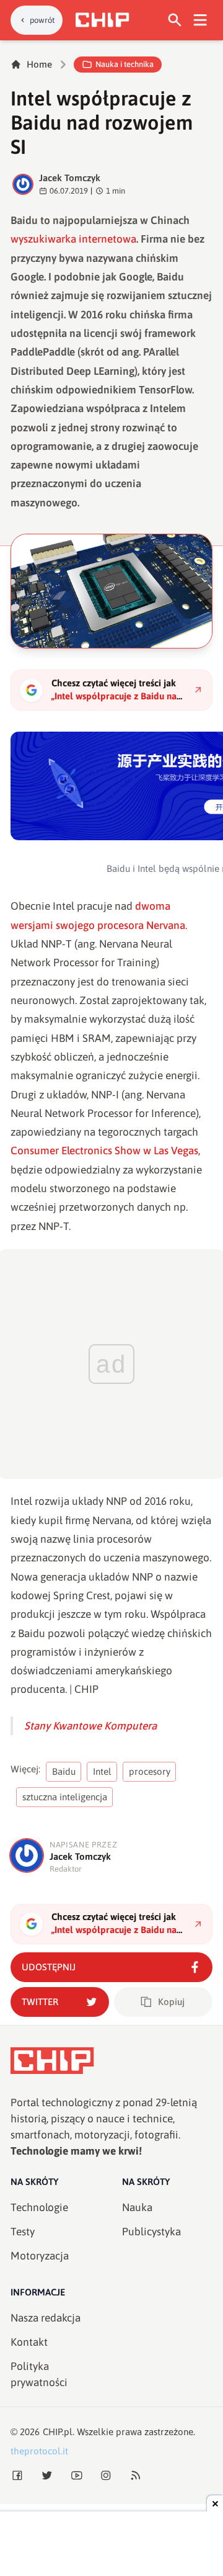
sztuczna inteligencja (65, 1797)
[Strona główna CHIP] (102, 20)
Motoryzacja (40, 2256)
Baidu (64, 1771)
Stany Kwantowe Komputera (90, 1726)
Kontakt (29, 2342)
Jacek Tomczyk (70, 178)
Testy (23, 2232)
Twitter (40, 2002)
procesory (150, 1771)
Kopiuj (171, 2002)
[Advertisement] (111, 2545)
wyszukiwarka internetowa (73, 239)
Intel (102, 1771)
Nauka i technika (125, 64)
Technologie (39, 2207)
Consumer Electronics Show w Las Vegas (104, 1151)
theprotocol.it (39, 2451)
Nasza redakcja (46, 2318)
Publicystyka (151, 2232)
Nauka (137, 2207)
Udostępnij (49, 1967)
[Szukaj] (175, 20)
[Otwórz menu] (200, 20)
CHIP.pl (58, 2432)
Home (39, 64)
